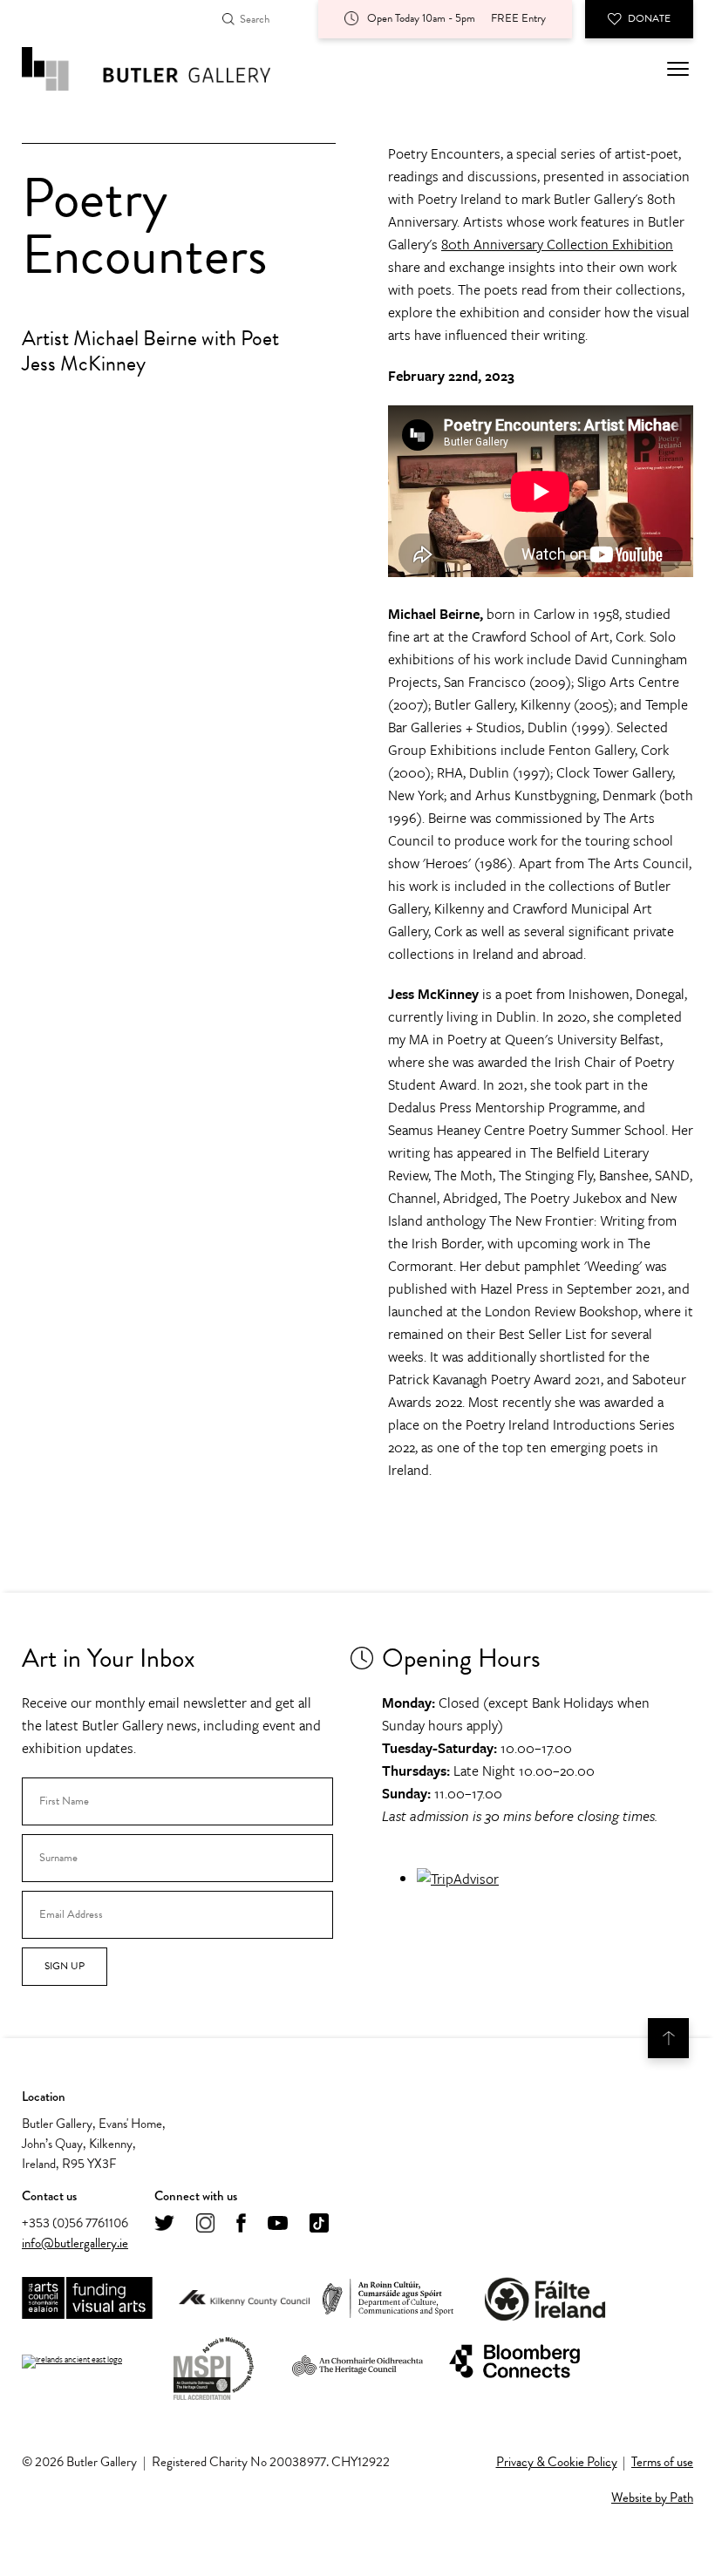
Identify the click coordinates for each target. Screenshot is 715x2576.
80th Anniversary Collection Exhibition (557, 244)
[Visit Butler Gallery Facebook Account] (241, 2224)
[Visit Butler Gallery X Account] (164, 2224)
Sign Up (65, 1966)
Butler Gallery (166, 69)
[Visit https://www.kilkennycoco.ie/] (244, 2299)
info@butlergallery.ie (75, 2243)
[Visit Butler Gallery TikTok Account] (319, 2224)
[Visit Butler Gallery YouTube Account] (278, 2224)
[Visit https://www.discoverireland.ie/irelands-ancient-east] (72, 2362)
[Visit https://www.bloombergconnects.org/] (514, 2362)
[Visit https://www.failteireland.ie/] (545, 2299)
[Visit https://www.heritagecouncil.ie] (357, 2362)
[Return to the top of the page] (668, 2038)
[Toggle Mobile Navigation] (678, 69)
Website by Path (652, 2498)
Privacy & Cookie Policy (557, 2462)
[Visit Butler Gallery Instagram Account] (205, 2224)
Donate (649, 18)
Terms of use (662, 2462)
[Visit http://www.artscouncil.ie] (87, 2299)
